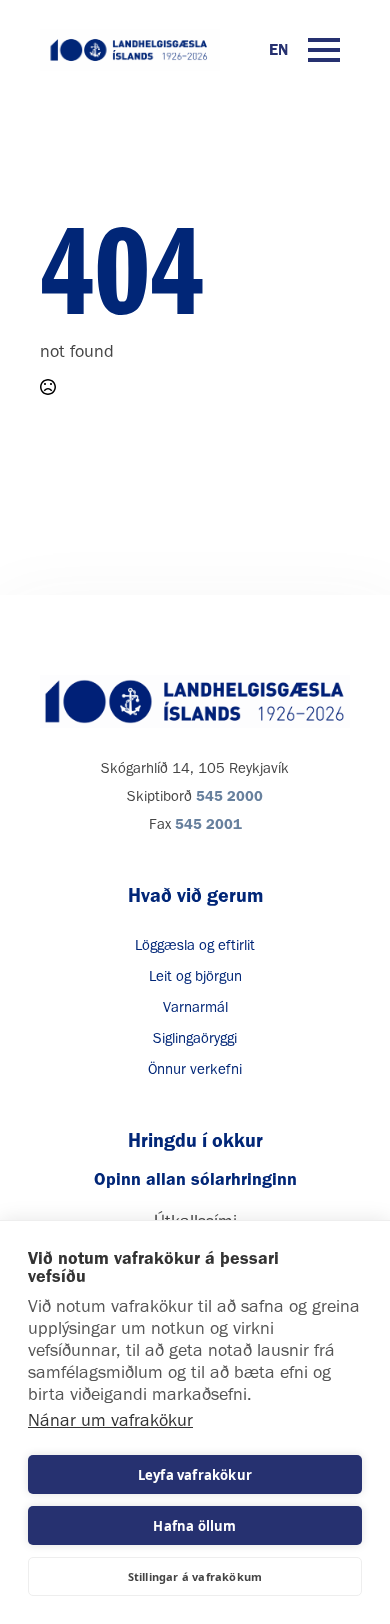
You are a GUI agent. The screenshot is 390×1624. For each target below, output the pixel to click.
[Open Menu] (324, 50)
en (278, 49)
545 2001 (208, 824)
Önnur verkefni (195, 1069)
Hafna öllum (194, 1526)
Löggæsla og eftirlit (195, 945)
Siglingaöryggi (195, 1038)
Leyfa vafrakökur (195, 1475)
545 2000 (229, 796)
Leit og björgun (195, 976)
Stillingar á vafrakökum (195, 1576)
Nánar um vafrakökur (110, 1420)
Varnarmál (195, 1007)
